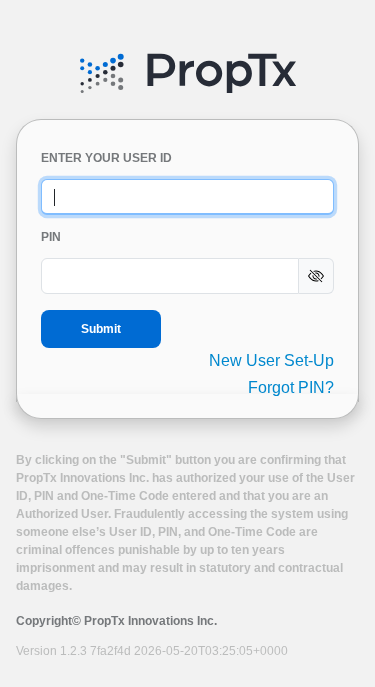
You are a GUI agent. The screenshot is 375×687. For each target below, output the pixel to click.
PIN (51, 237)
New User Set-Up (271, 360)
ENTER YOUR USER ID (106, 158)
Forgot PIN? (291, 387)
